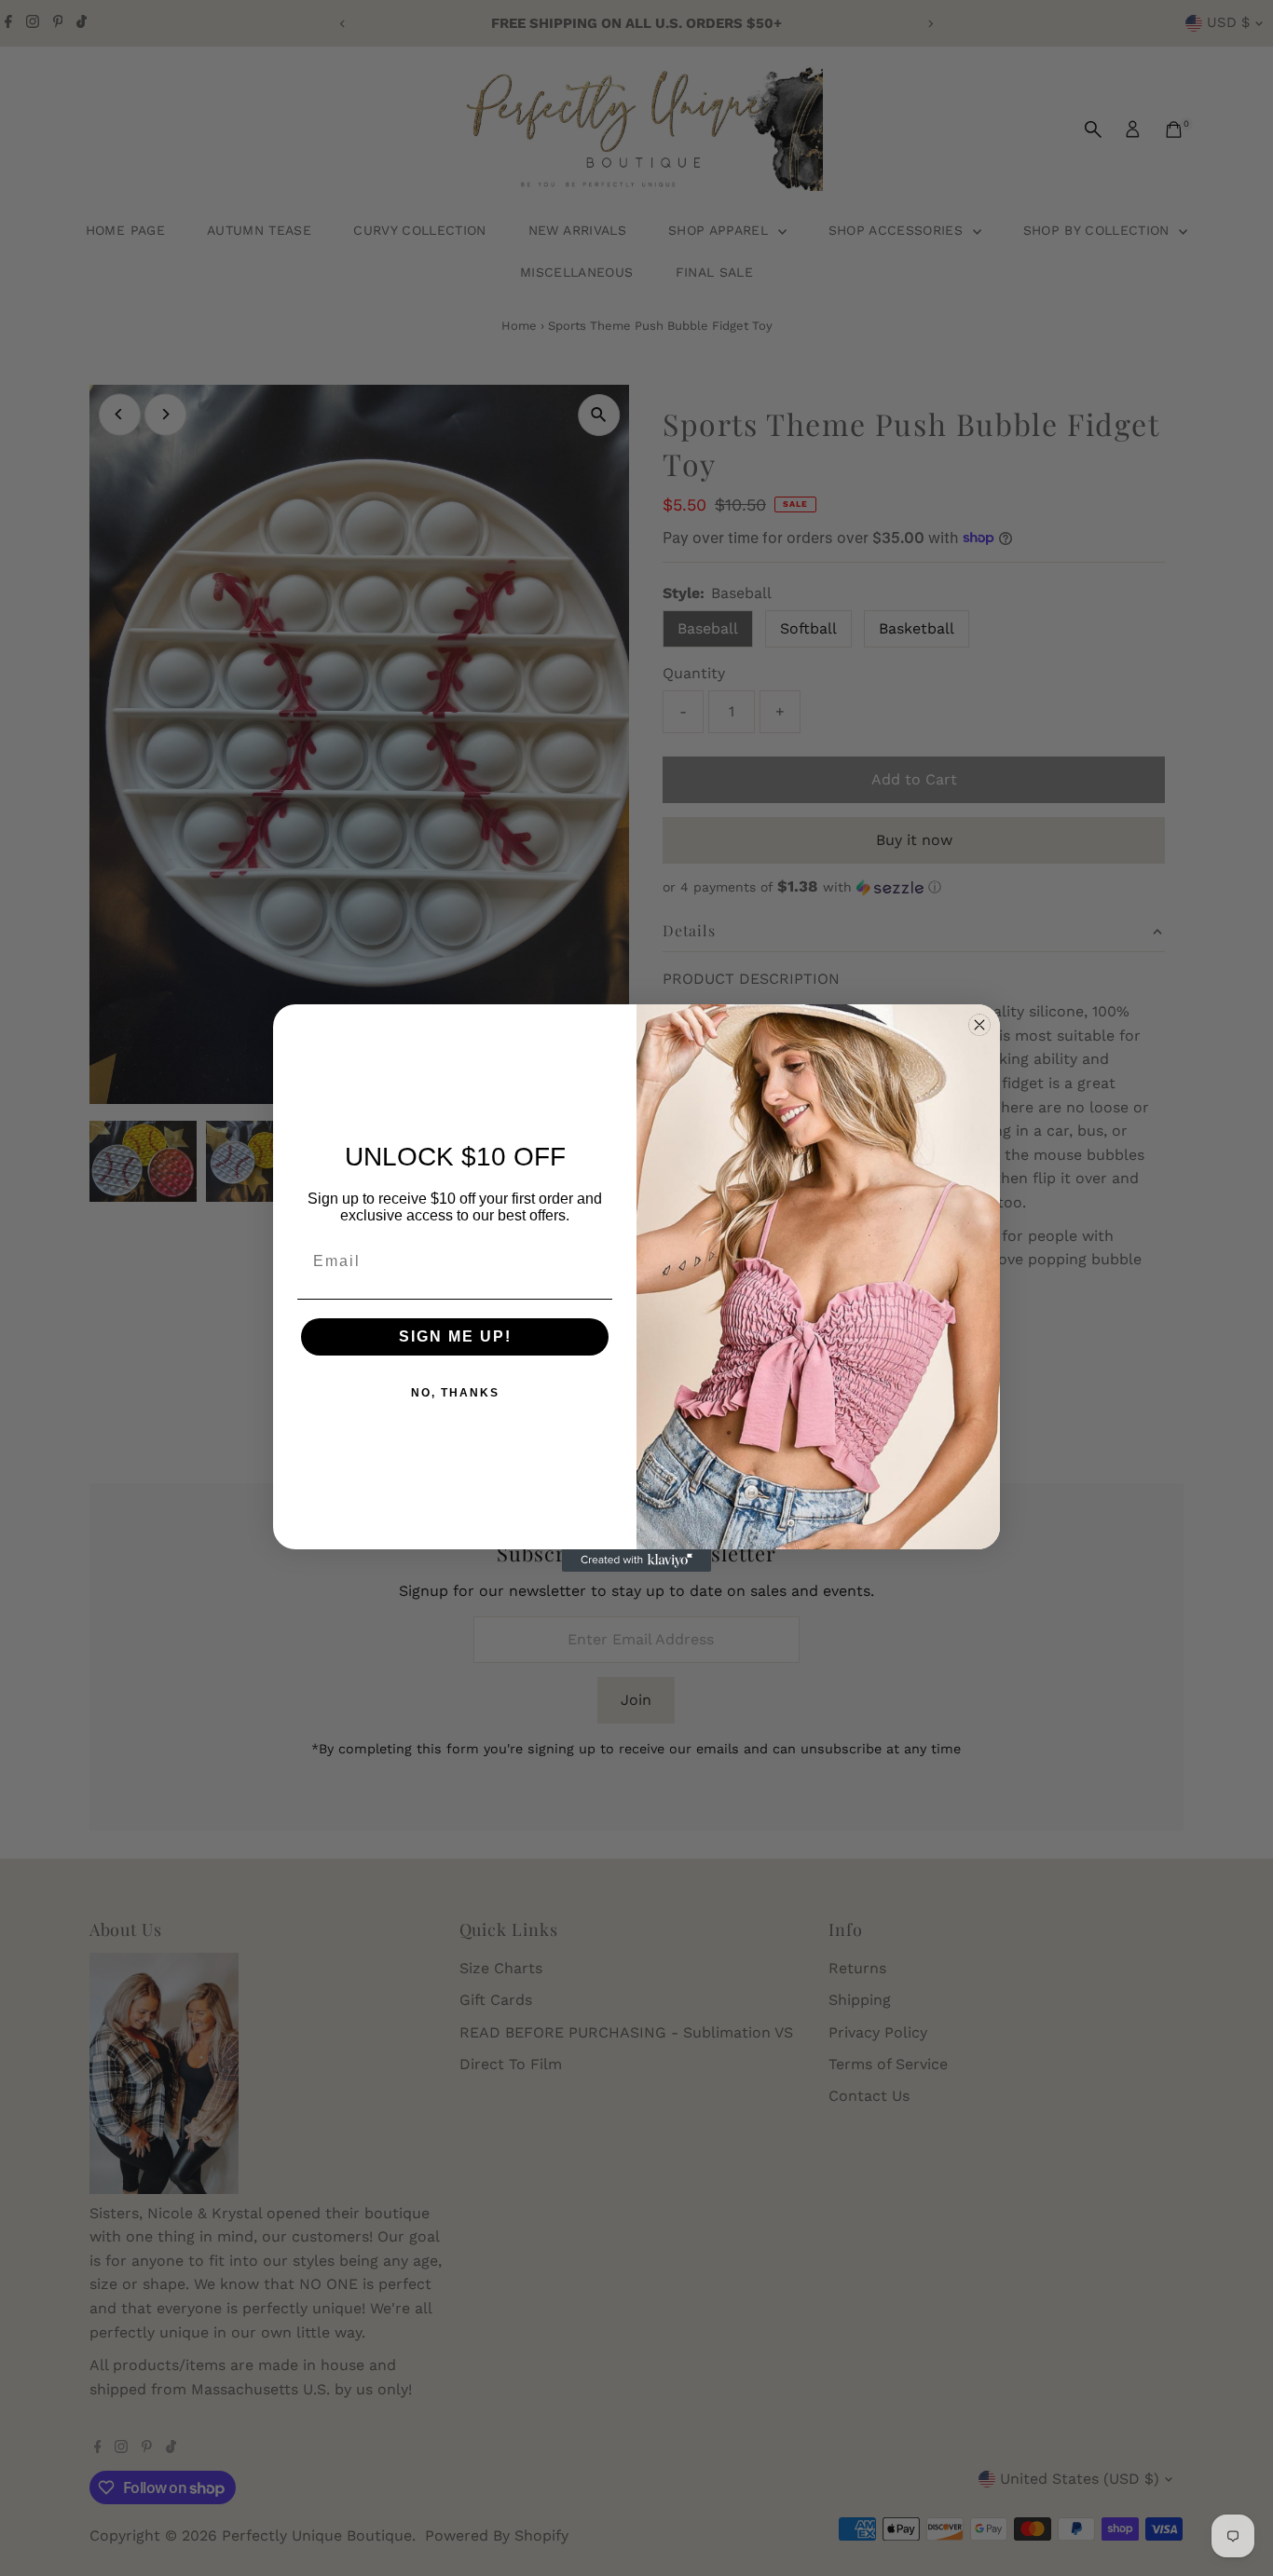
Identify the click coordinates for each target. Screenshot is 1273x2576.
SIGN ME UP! (455, 1336)
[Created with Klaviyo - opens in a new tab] (636, 1561)
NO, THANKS (455, 1393)
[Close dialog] (979, 1025)
